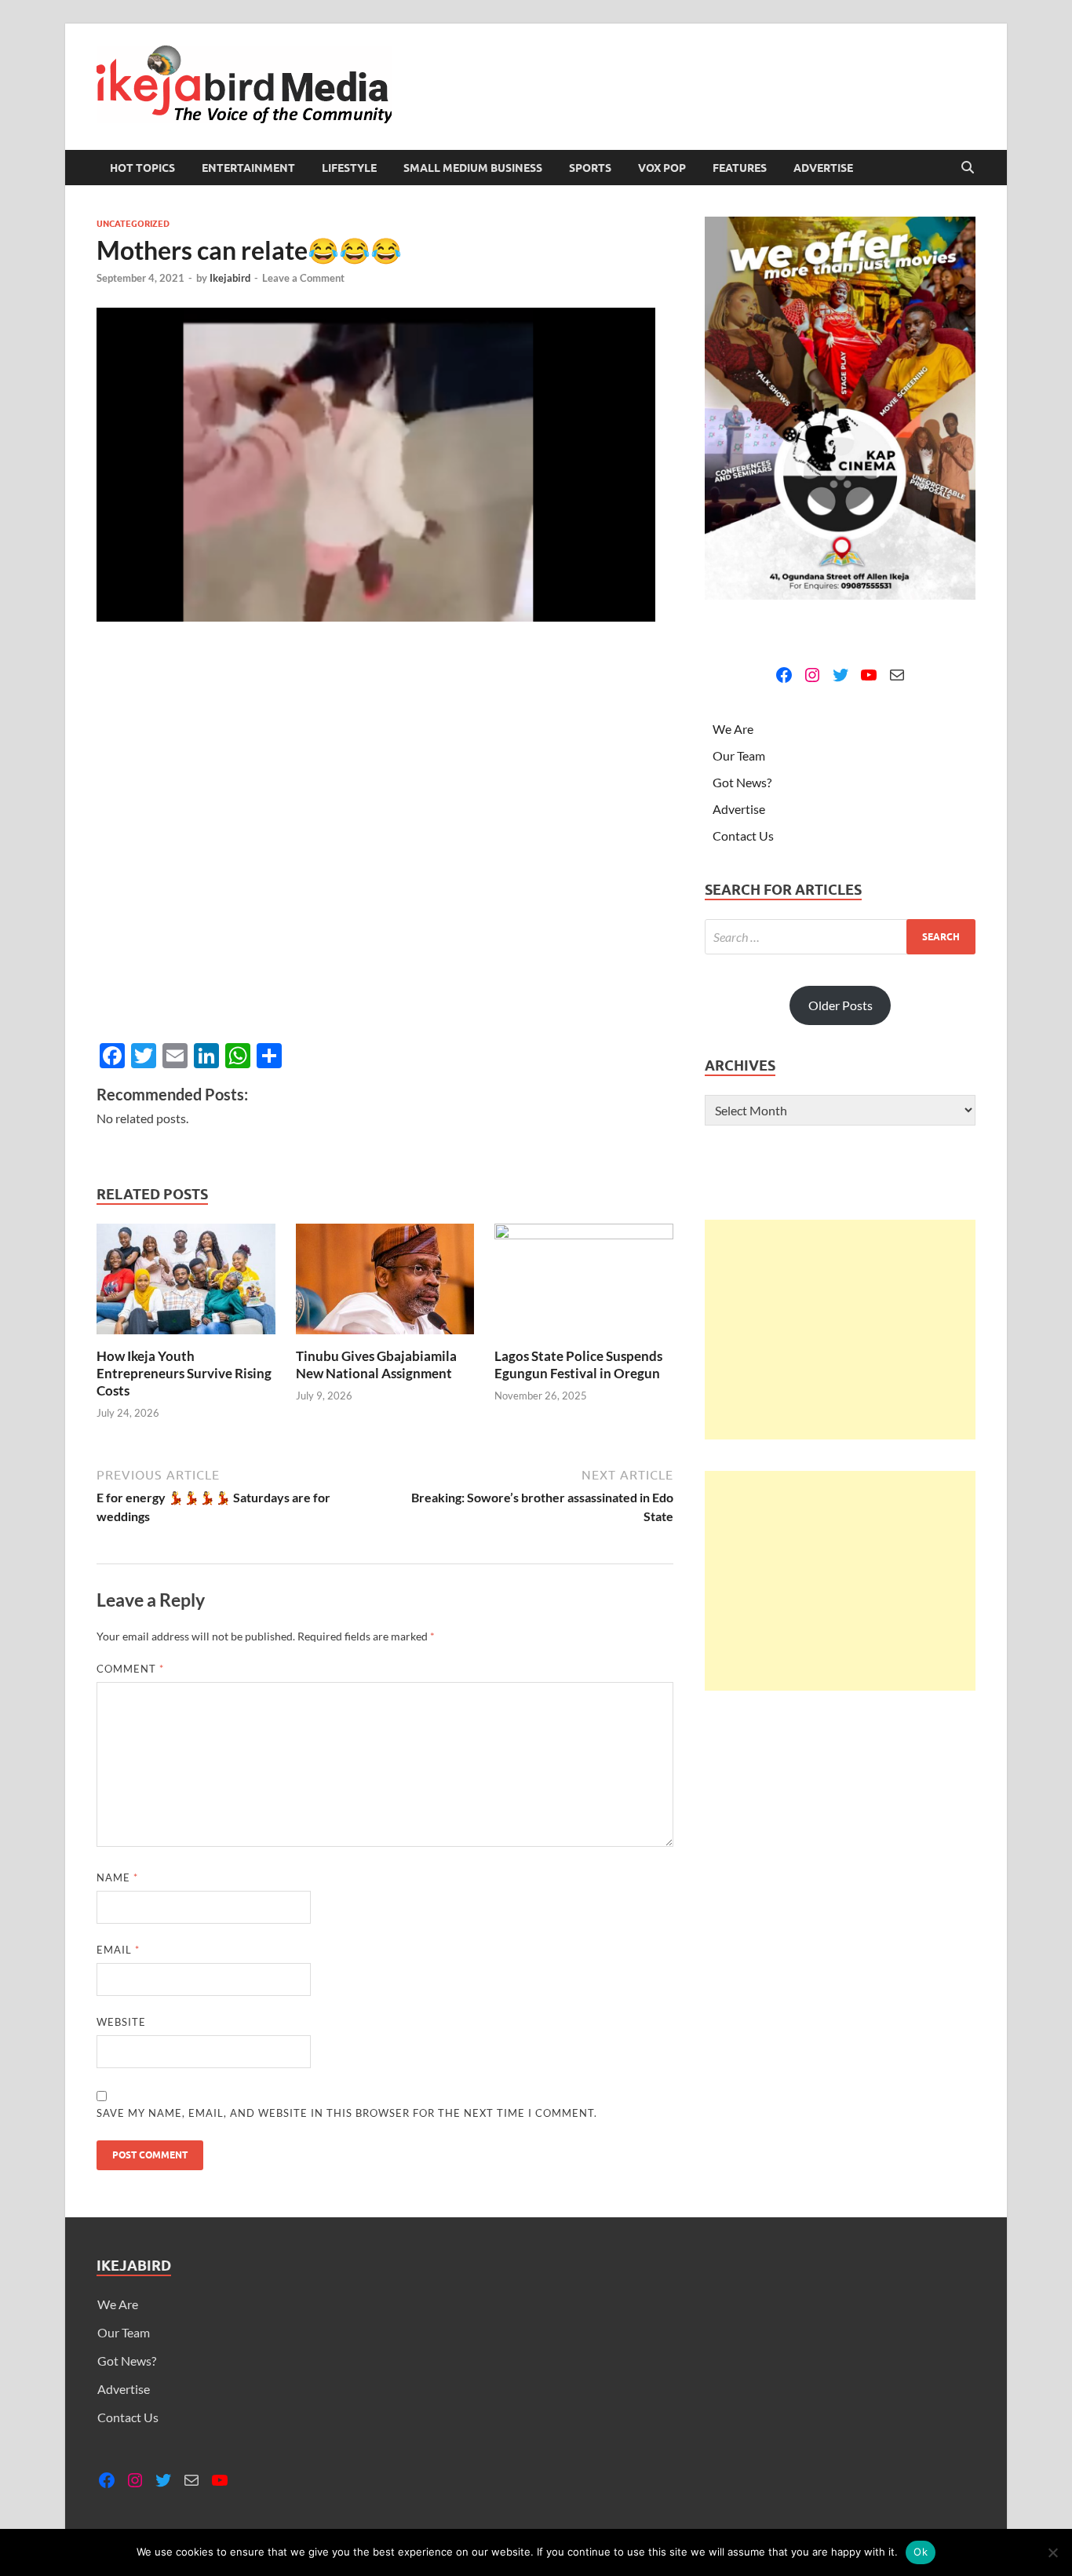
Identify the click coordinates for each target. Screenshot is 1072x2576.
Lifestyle (349, 168)
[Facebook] (784, 675)
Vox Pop (662, 168)
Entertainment (248, 168)
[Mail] (897, 675)
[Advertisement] (840, 1330)
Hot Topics (142, 168)
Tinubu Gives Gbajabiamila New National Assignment (376, 1365)
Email (118, 1950)
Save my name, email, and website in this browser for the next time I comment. (347, 2113)
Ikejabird (230, 278)
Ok (921, 2552)
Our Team (739, 755)
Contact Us (743, 836)
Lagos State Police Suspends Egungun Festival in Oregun (578, 1365)
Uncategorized (133, 224)
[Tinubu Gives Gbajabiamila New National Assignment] (385, 1284)
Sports (590, 168)
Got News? (742, 782)
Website (121, 2022)
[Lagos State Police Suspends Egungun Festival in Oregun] (584, 1284)
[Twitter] (840, 675)
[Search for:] (840, 937)
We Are (733, 729)
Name (117, 1877)
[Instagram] (812, 675)
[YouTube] (869, 675)
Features (740, 168)
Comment (130, 1669)
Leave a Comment (303, 278)
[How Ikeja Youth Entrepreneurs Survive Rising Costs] (186, 1284)
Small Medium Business (473, 168)
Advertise (823, 168)
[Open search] (968, 168)
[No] (1052, 2552)
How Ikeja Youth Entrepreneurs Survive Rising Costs (184, 1373)
